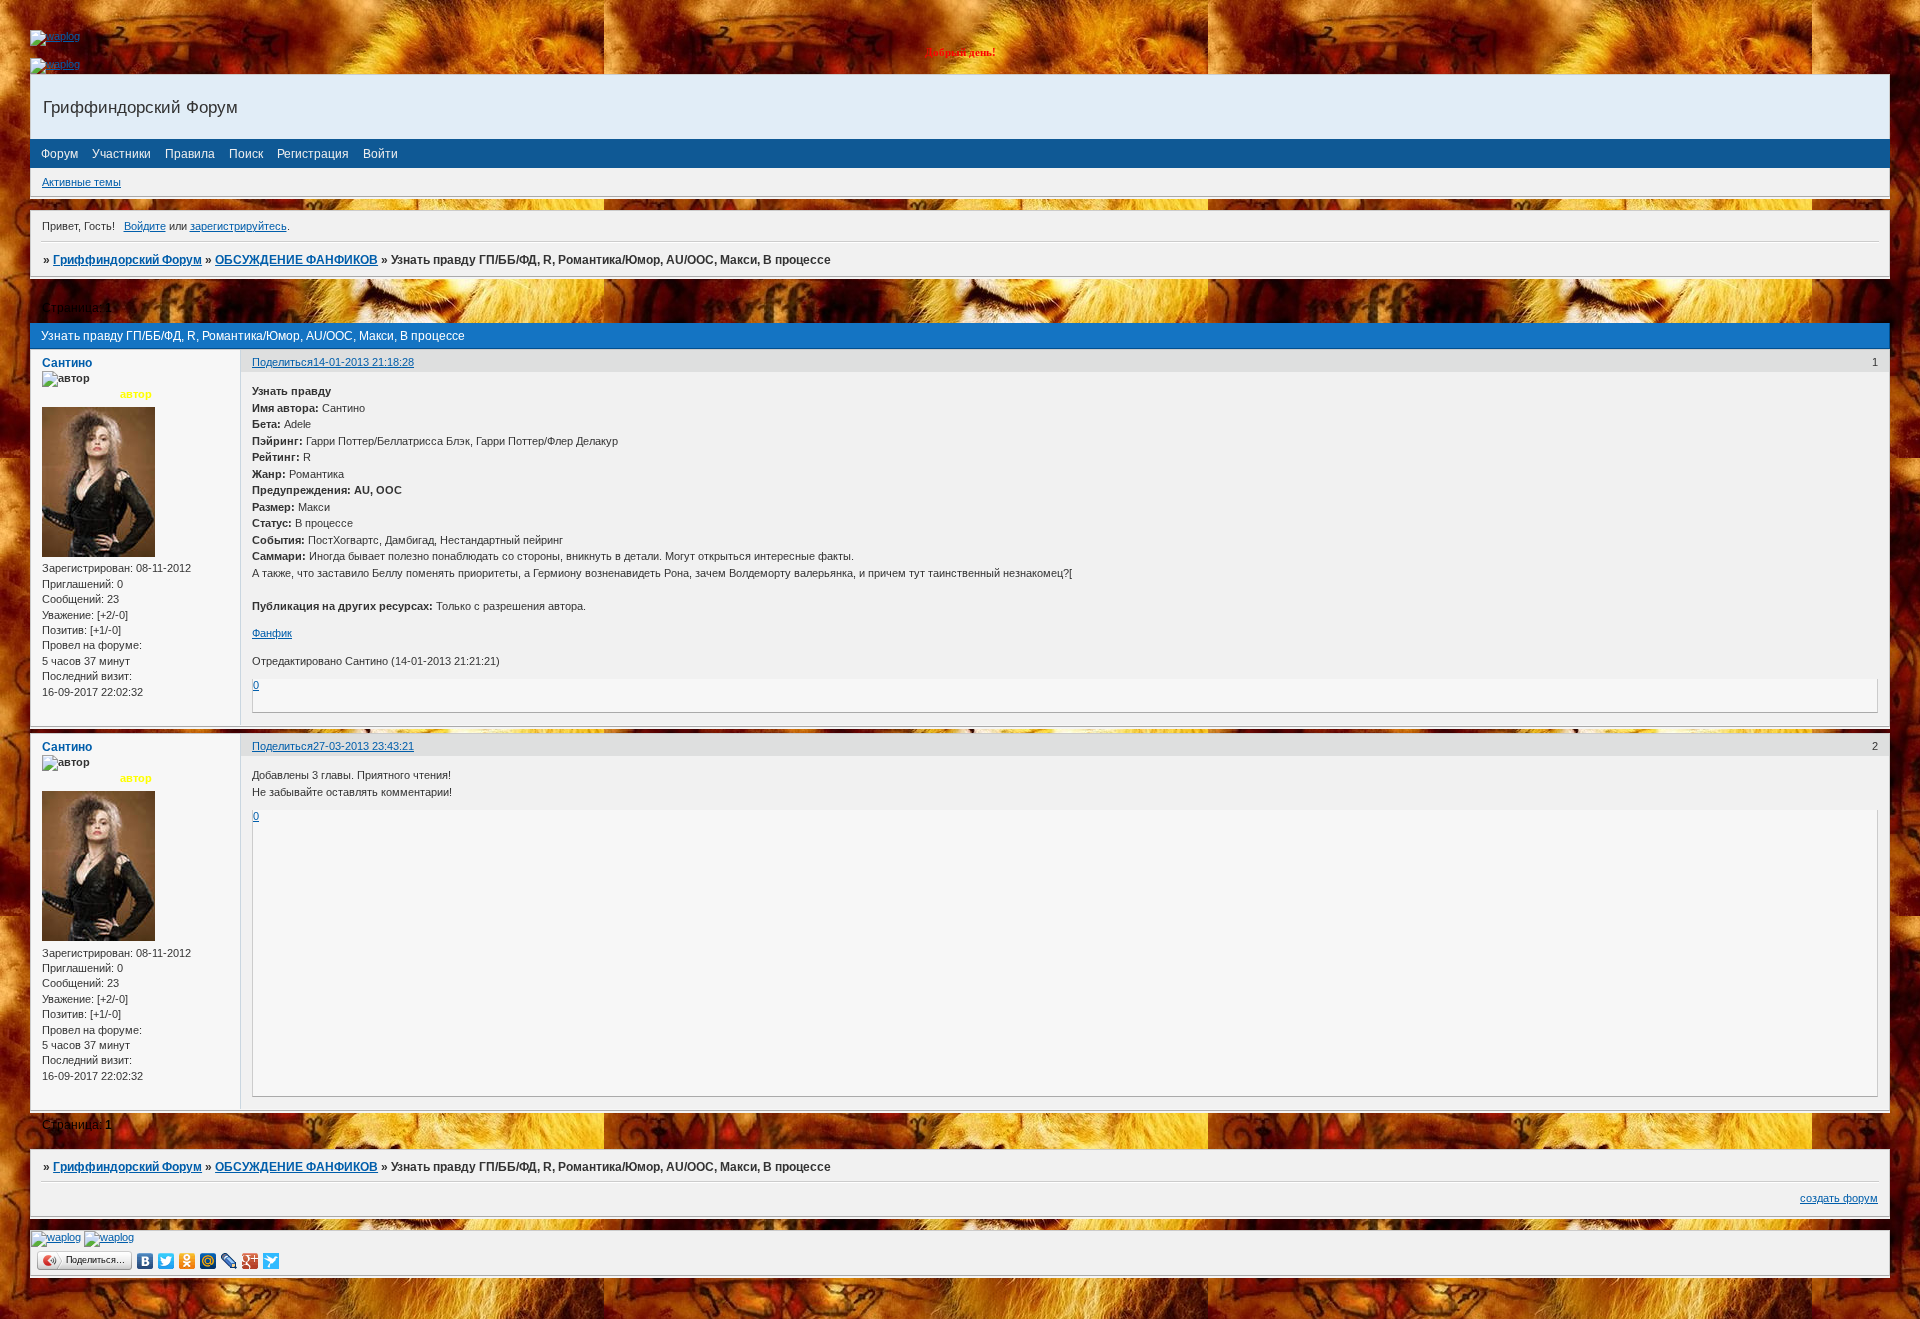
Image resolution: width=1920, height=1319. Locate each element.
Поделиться (282, 362)
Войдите (145, 226)
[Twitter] (166, 1261)
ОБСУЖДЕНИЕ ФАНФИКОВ (296, 260)
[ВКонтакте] (145, 1261)
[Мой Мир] (208, 1261)
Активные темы (81, 182)
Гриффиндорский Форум (127, 260)
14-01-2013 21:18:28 (363, 362)
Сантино (67, 363)
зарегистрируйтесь (238, 226)
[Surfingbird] (271, 1261)
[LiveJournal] (229, 1261)
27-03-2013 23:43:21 (363, 746)
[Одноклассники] (187, 1261)
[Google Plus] (250, 1261)
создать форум (1839, 1198)
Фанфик (272, 633)
